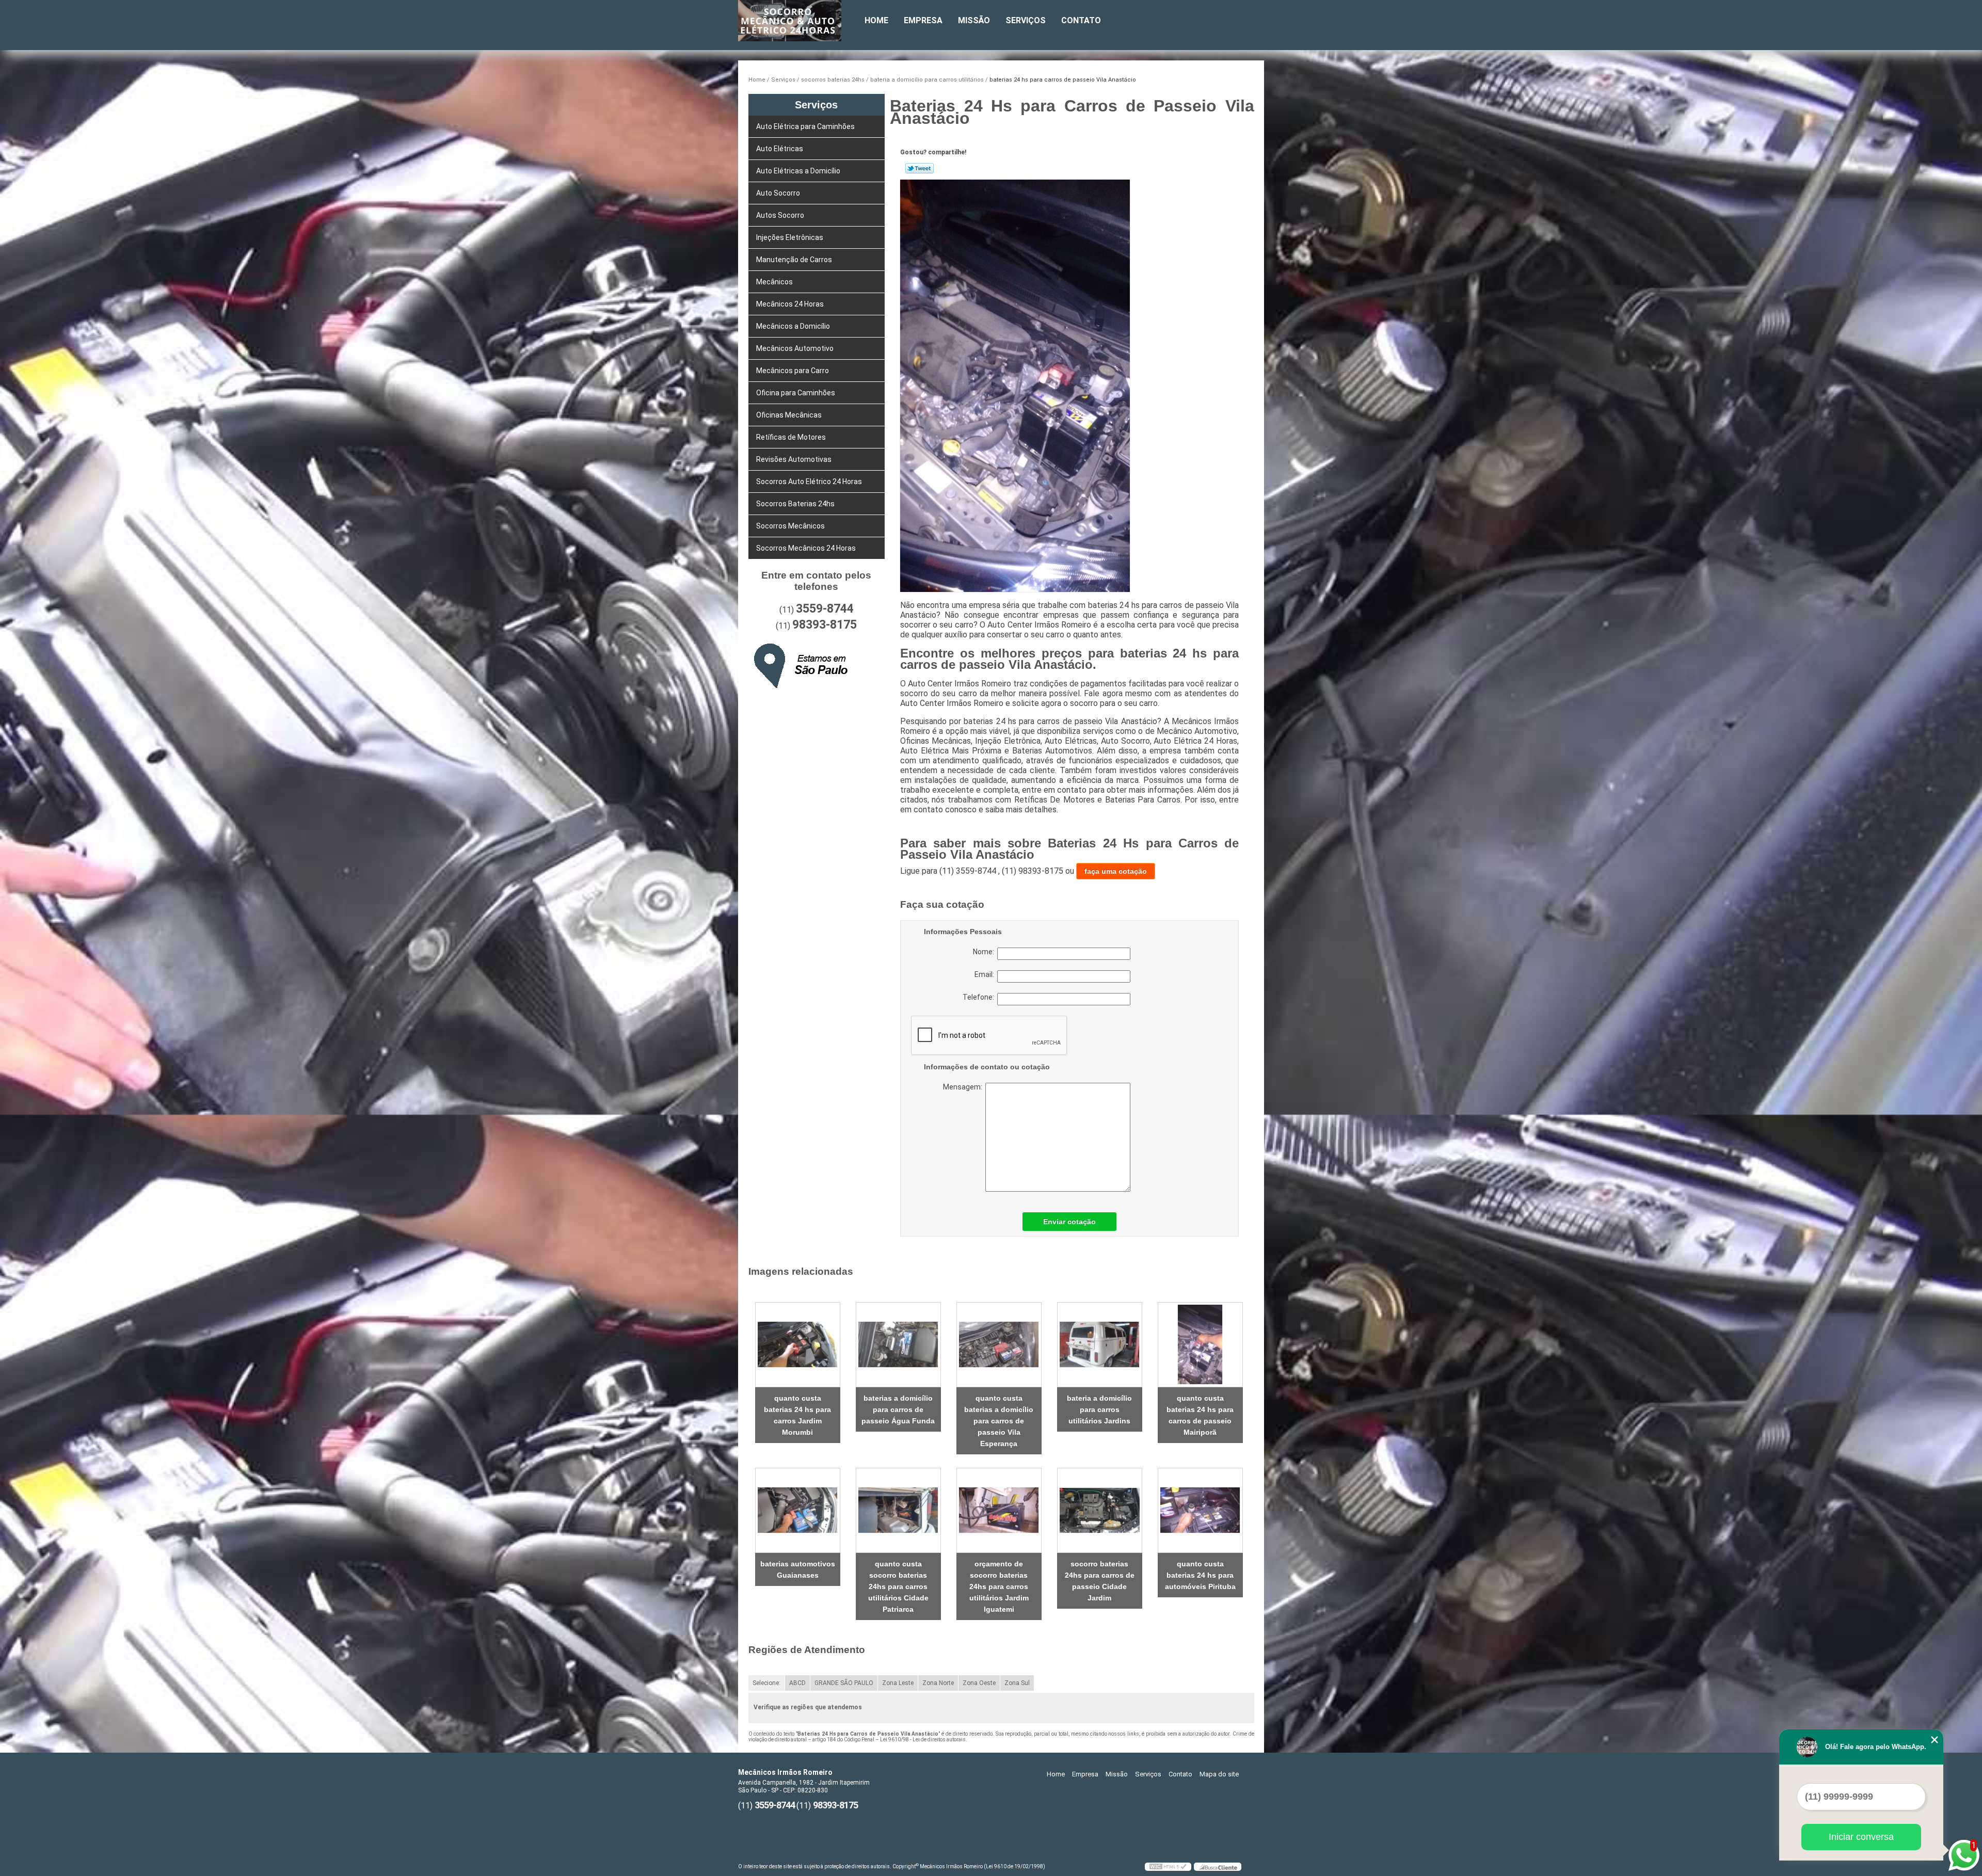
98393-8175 (825, 625)
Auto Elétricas (780, 149)
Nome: (985, 952)
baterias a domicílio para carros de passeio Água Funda (898, 1409)
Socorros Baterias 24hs (795, 504)
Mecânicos (774, 282)
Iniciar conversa (1861, 1837)
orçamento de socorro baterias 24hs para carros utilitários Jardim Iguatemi (999, 1586)
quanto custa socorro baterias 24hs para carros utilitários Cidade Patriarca (898, 1586)
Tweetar (920, 168)
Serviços (1026, 20)
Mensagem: (1007, 1137)
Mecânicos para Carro (793, 371)
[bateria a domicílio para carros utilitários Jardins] (1100, 1345)
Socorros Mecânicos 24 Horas (806, 548)
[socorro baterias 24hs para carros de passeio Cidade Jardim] (1100, 1510)
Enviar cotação (1069, 1222)
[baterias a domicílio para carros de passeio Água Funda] (898, 1345)
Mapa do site (1219, 1774)
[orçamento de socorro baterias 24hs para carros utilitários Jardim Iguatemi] (999, 1510)
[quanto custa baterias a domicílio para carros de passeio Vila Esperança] (999, 1345)
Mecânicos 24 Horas (790, 304)
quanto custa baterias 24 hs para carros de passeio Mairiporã (1200, 1415)
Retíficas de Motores (791, 437)
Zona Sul (1017, 1683)
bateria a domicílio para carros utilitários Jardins (1099, 1409)
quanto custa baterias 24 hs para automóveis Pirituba (1200, 1575)
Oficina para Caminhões (796, 393)
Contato (1081, 20)
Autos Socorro (780, 215)
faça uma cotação (1116, 871)
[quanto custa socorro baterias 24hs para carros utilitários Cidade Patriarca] (898, 1510)
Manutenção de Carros (794, 260)
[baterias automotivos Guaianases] (798, 1510)
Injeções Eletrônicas (790, 237)
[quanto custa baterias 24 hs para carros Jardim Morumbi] (798, 1345)
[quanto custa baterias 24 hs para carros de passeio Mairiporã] (1200, 1345)
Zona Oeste (979, 1683)
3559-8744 (825, 609)
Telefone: (980, 997)
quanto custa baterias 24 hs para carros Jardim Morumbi (797, 1415)
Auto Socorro (778, 193)
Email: (986, 974)
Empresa (923, 20)
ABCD (797, 1683)
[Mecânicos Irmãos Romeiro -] (797, 21)
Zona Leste (898, 1683)
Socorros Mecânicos (790, 526)
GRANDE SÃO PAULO (844, 1683)
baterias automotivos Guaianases (798, 1569)
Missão (974, 20)
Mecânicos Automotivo (795, 348)
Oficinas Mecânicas (789, 415)
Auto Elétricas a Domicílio (798, 171)
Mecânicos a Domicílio (793, 326)
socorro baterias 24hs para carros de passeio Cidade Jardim (1100, 1581)
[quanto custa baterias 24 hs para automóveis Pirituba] (1200, 1510)
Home (876, 20)
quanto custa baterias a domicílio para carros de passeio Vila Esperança (999, 1421)
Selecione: (766, 1683)
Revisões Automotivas (794, 459)
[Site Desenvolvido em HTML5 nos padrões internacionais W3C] (1168, 1867)
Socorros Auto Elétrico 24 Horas (809, 482)
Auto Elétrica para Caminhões (805, 126)
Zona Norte (938, 1683)
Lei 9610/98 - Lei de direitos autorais (923, 1739)
